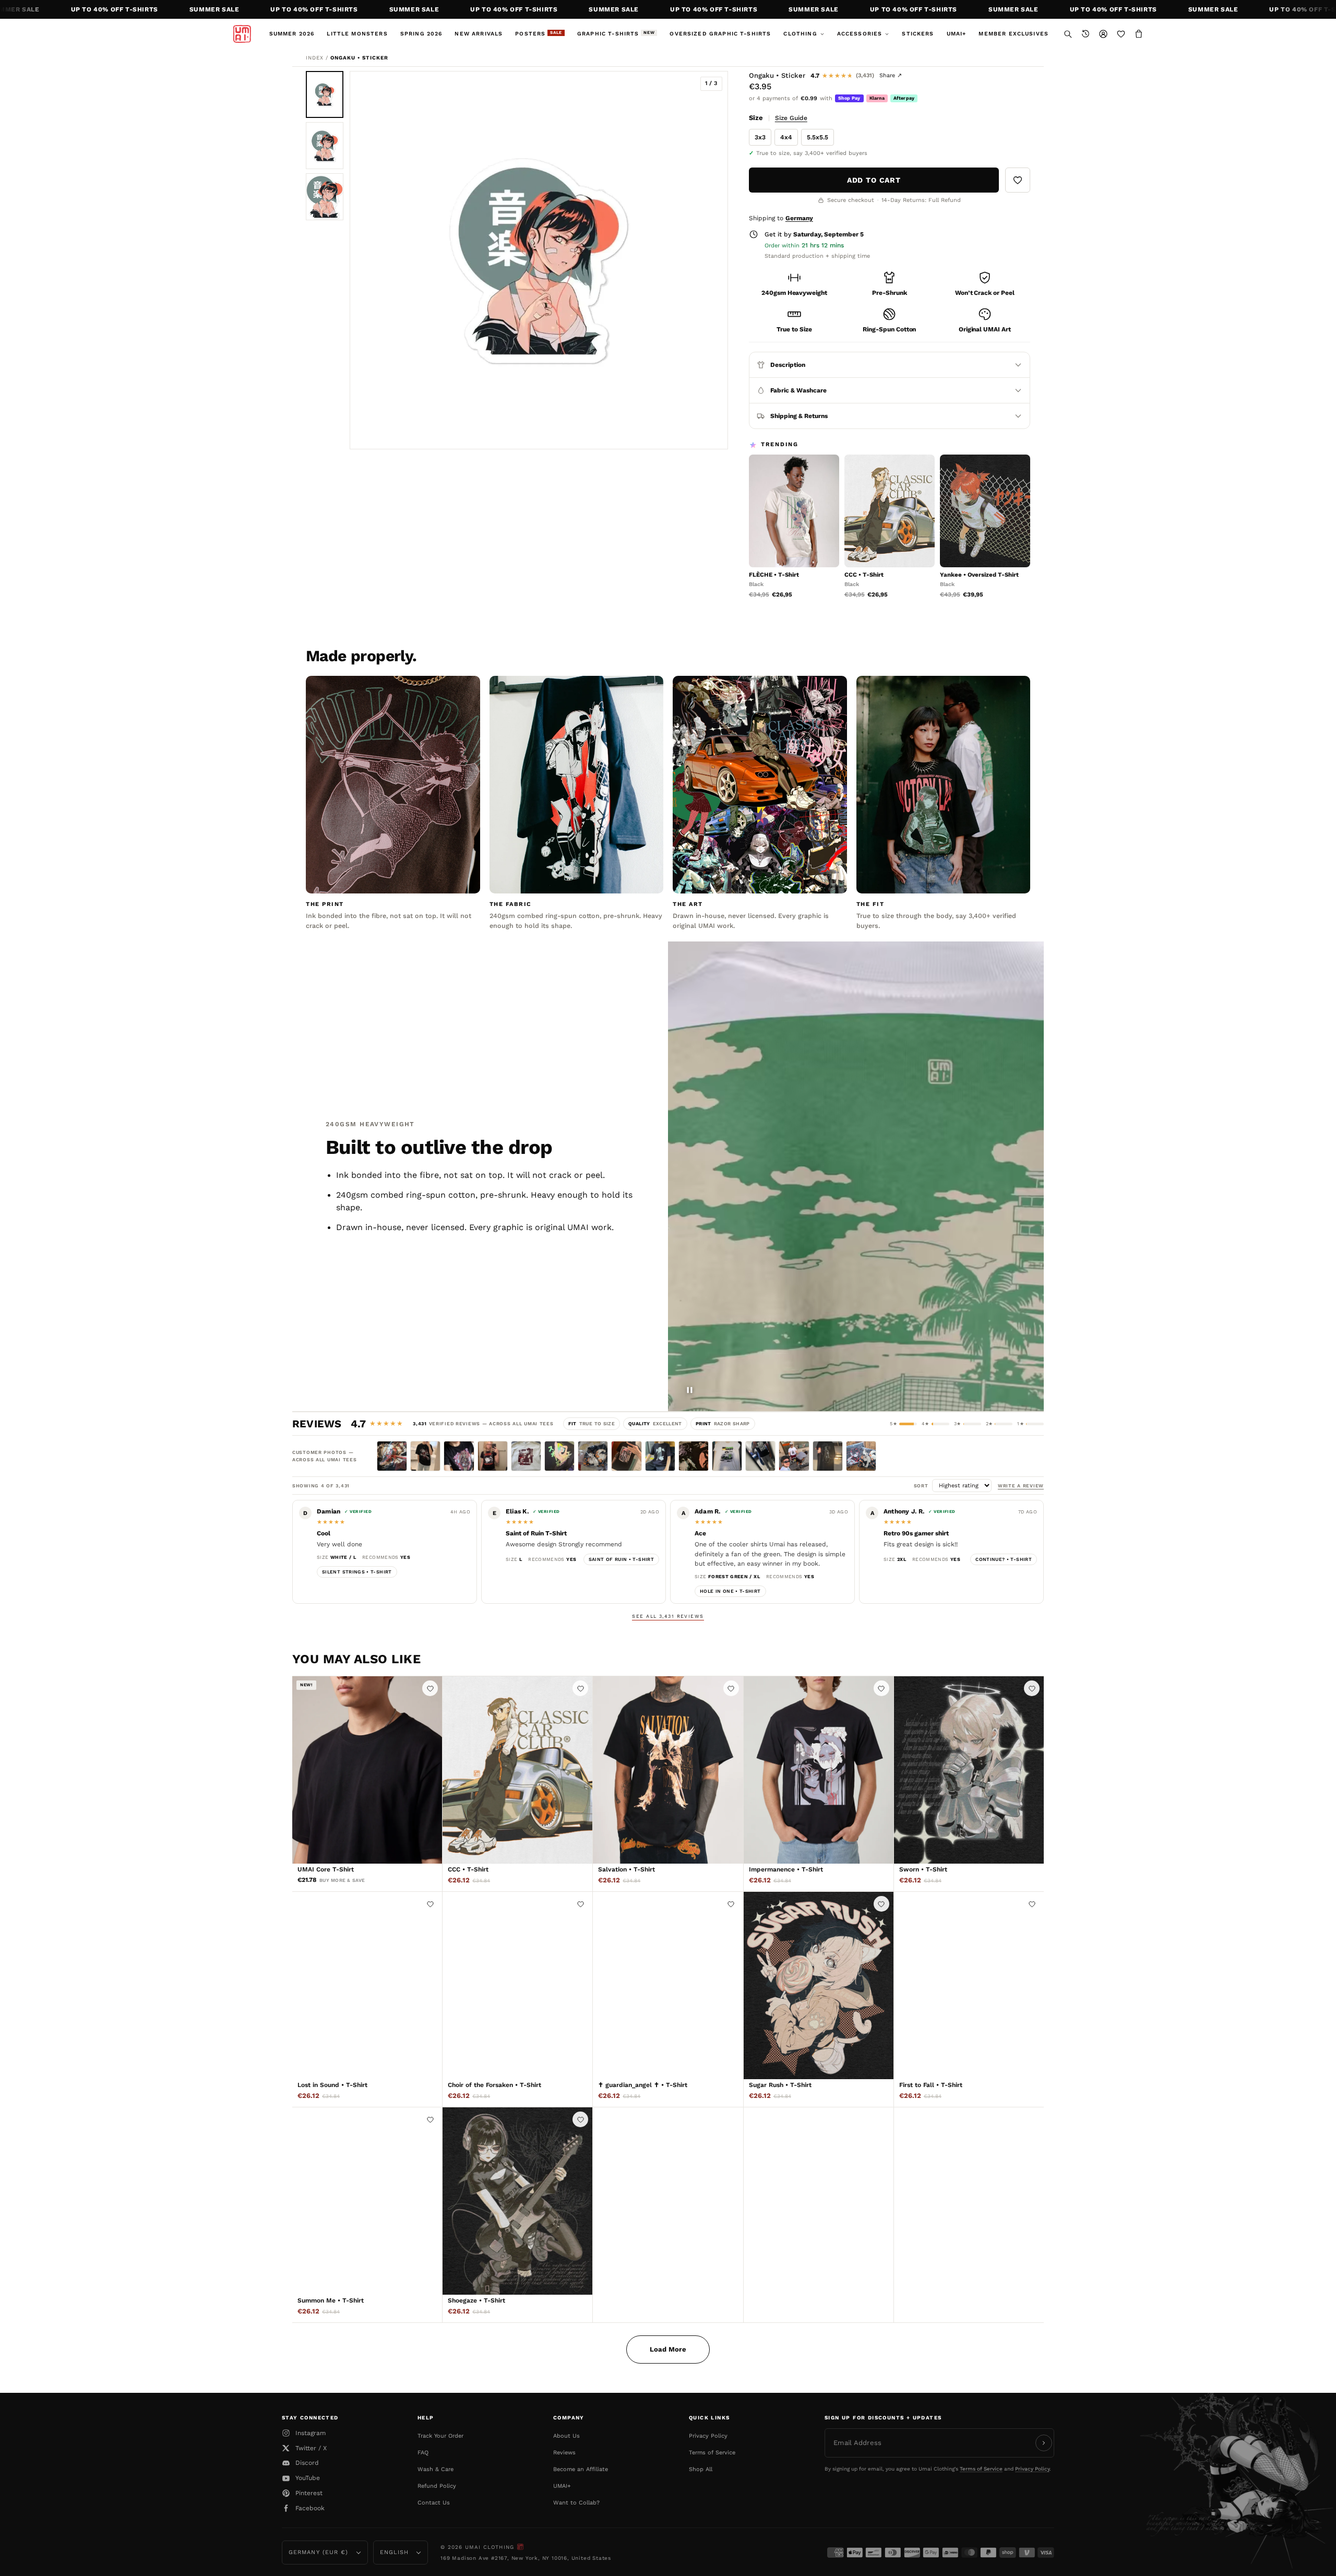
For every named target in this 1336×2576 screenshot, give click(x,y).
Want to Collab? (576, 2503)
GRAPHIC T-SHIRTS (616, 34)
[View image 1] (325, 94)
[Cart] (1139, 34)
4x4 (786, 137)
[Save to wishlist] (1018, 180)
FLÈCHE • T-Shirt (774, 575)
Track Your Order (440, 2436)
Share (891, 75)
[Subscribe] (1044, 2443)
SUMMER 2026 (292, 34)
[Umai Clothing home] (242, 34)
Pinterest (309, 2493)
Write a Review (1021, 1486)
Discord (307, 2463)
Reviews (564, 2453)
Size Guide (791, 118)
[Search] (1068, 34)
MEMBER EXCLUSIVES (1013, 34)
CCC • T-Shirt (864, 575)
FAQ (423, 2453)
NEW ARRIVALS (479, 34)
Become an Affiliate (581, 2469)
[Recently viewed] (1085, 34)
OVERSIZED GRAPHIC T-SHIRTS (720, 34)
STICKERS (918, 34)
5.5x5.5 (818, 137)
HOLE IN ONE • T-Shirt (730, 1591)
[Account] (1103, 34)
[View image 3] (325, 197)
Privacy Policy (708, 2436)
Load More (668, 2349)
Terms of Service (712, 2453)
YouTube (308, 2478)
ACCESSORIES (860, 34)
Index (315, 58)
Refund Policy (437, 2486)
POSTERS (539, 34)
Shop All (701, 2469)
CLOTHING (800, 34)
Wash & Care (436, 2469)
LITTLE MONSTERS (357, 34)
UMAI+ (957, 34)
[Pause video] (689, 1390)
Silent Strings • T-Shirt (357, 1572)
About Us (566, 2436)
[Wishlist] (1121, 34)
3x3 (760, 137)
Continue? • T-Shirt (1004, 1559)
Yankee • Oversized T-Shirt (979, 575)
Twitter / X (311, 2448)
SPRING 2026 (421, 34)
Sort (923, 1486)
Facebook (310, 2508)
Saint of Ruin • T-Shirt (621, 1559)
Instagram (311, 2433)
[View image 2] (325, 146)
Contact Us (434, 2503)
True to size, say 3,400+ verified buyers (812, 153)
